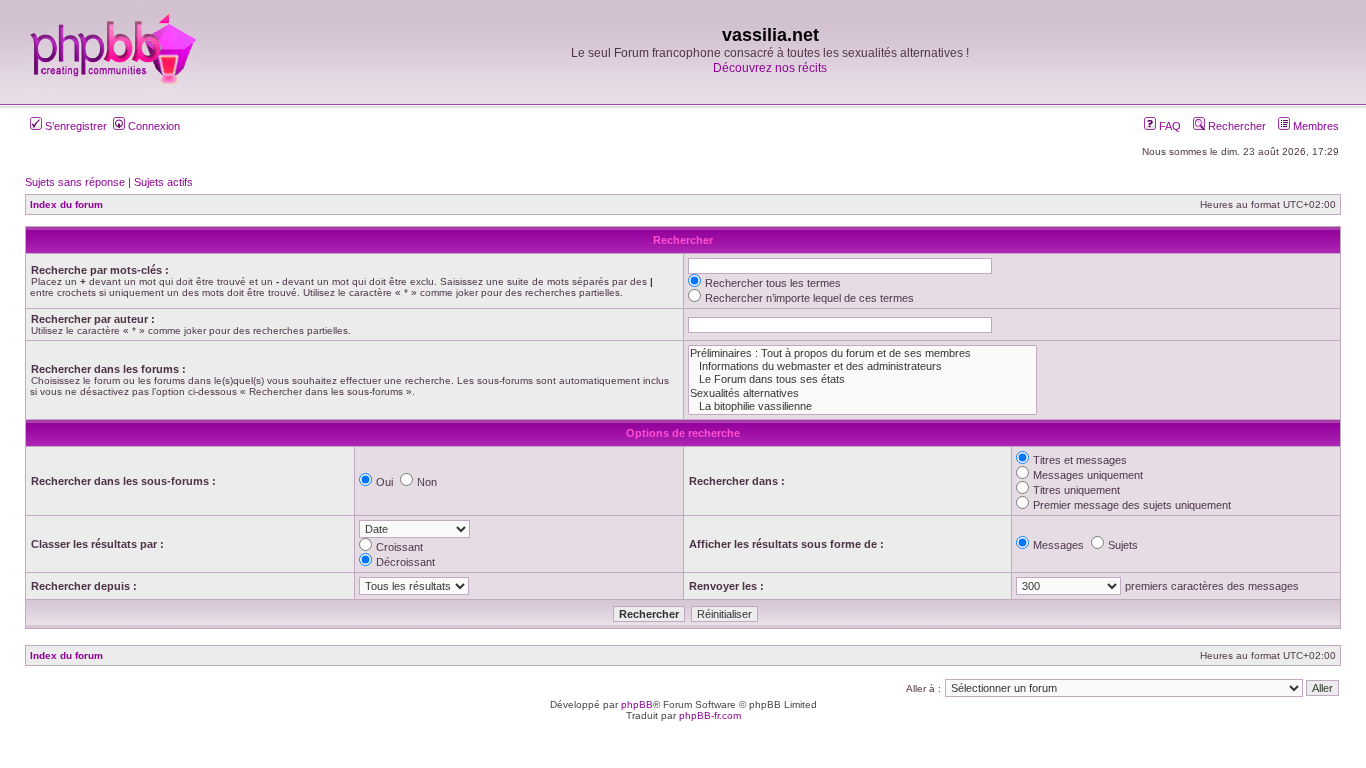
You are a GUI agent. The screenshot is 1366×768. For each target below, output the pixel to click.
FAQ (1168, 126)
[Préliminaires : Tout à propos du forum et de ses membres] (862, 353)
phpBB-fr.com (710, 715)
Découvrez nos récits (770, 68)
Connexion (152, 126)
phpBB (637, 704)
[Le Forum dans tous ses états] (862, 379)
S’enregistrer (74, 126)
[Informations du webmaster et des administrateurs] (862, 366)
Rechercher (1235, 126)
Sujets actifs (163, 182)
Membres (1314, 126)
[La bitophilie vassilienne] (862, 406)
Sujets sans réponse (75, 182)
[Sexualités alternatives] (862, 393)
